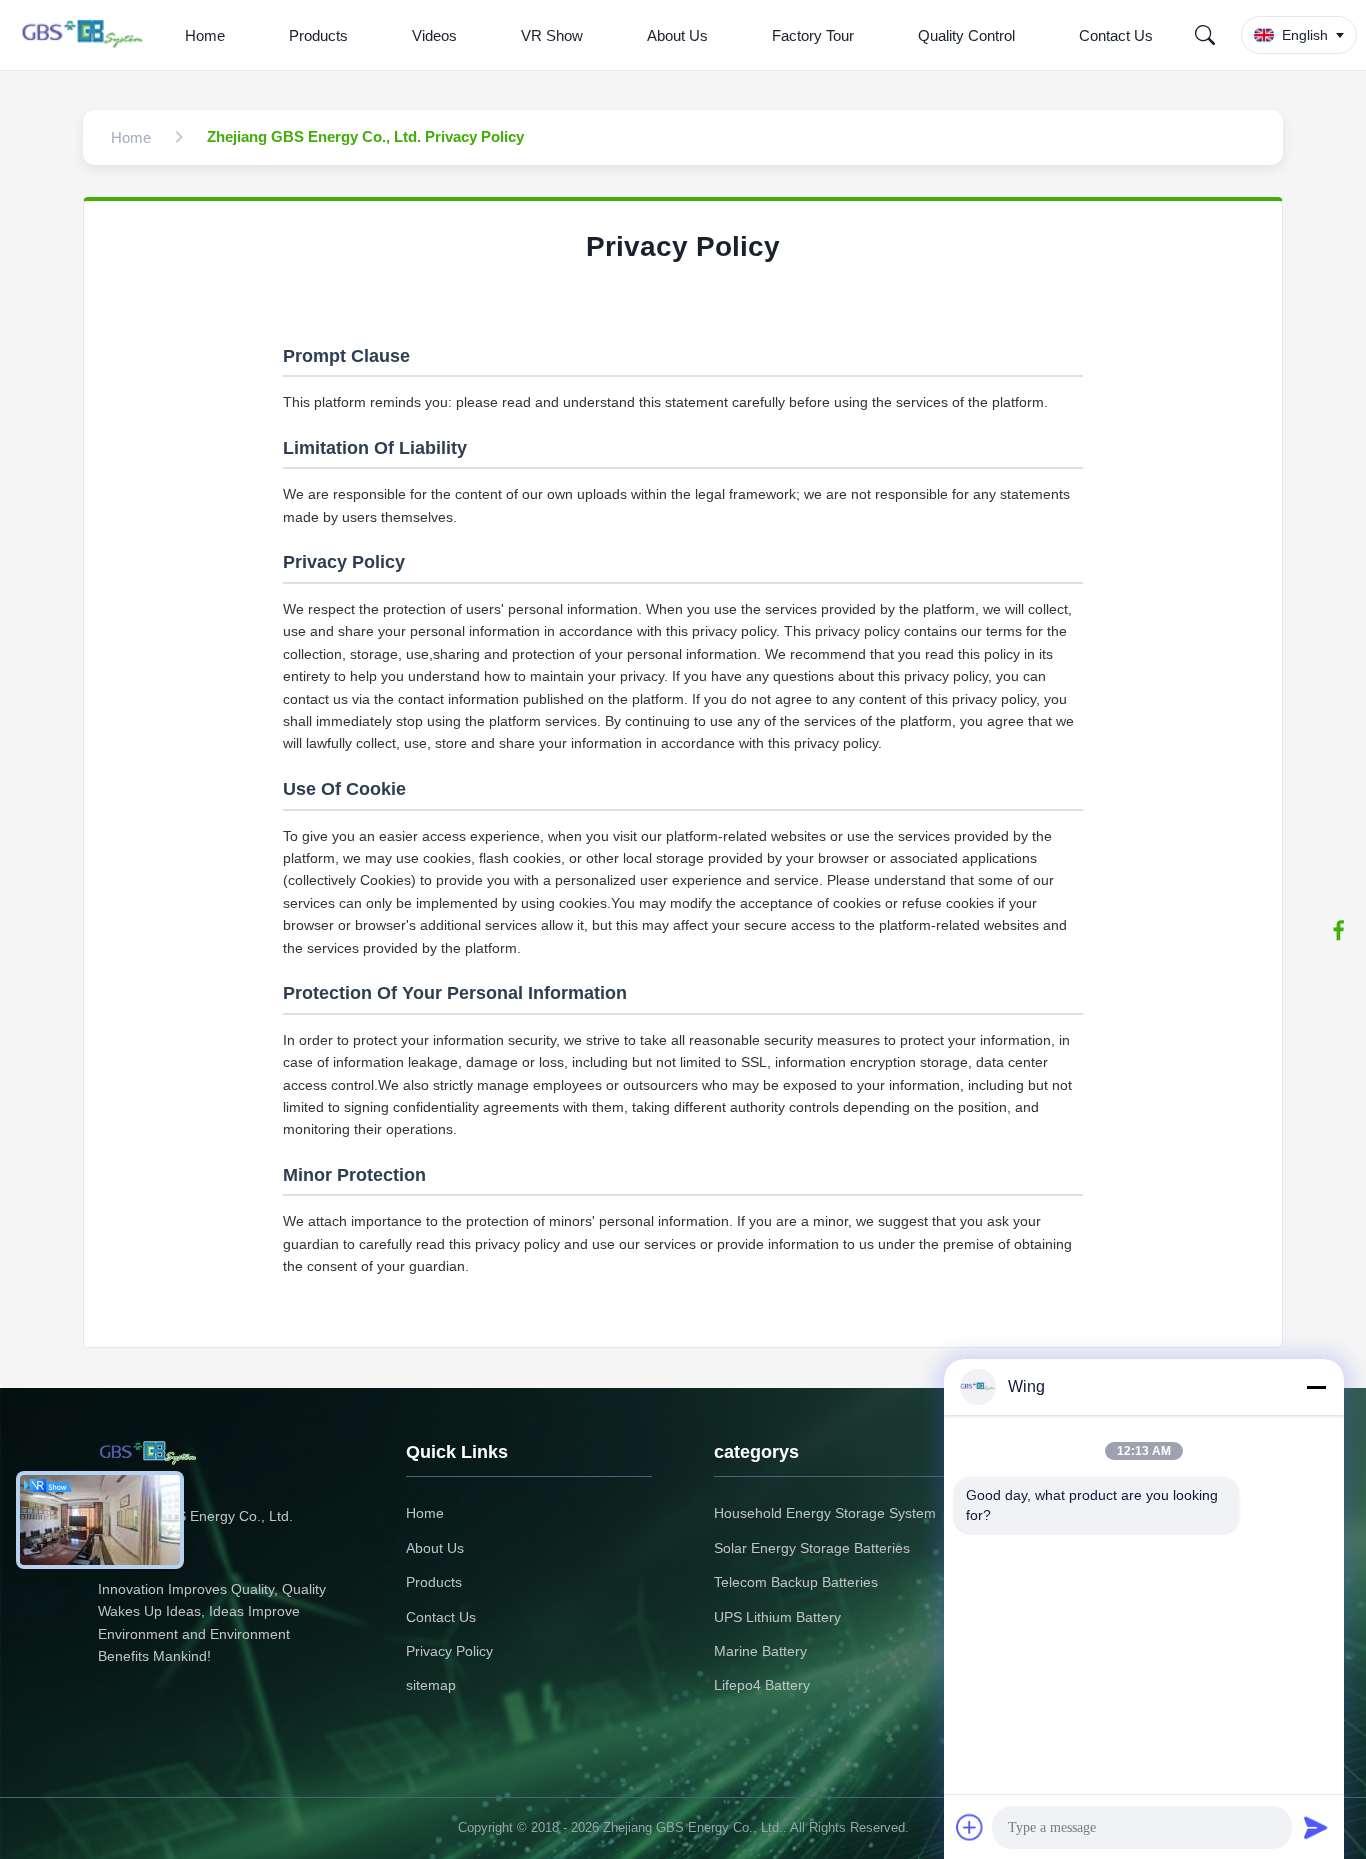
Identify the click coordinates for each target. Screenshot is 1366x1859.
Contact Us (1116, 35)
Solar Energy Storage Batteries (812, 1548)
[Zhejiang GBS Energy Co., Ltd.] (86, 35)
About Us (677, 35)
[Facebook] (1339, 930)
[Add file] (970, 1827)
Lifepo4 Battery (762, 1685)
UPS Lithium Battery (777, 1617)
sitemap (431, 1685)
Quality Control (966, 35)
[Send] (1316, 1827)
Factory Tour (813, 35)
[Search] (1205, 35)
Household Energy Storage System (825, 1513)
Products (318, 35)
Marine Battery (760, 1651)
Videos (434, 35)
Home (205, 35)
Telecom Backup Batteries (796, 1582)
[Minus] (1316, 1387)
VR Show (552, 35)
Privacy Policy (449, 1651)
